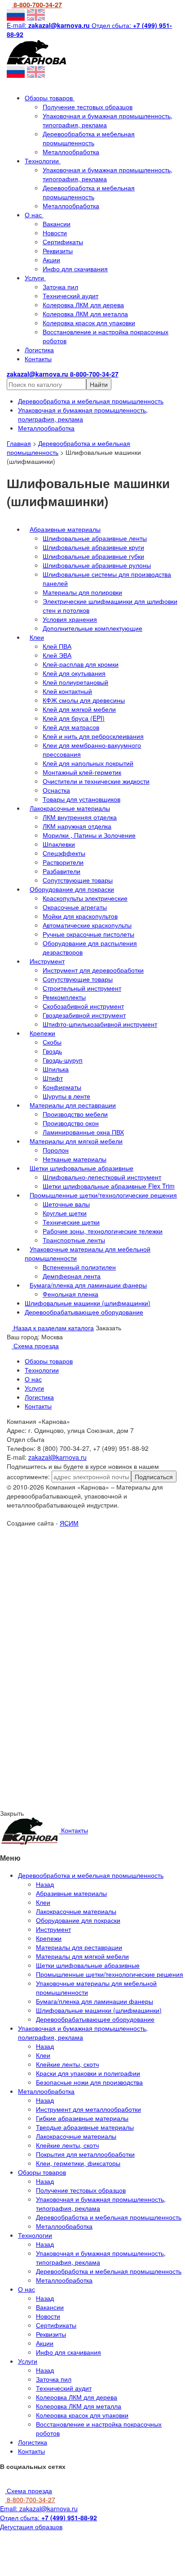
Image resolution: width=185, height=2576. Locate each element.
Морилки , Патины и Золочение (89, 835)
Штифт (53, 1078)
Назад (45, 1884)
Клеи (37, 637)
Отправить (93, 1607)
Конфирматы (62, 1087)
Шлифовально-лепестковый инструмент (102, 1177)
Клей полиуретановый (75, 682)
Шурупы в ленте (66, 1096)
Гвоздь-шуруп (63, 1060)
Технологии (43, 161)
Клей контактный (67, 691)
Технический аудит (70, 296)
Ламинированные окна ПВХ (83, 1132)
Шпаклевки (59, 844)
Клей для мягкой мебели (79, 709)
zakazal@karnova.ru (57, 1457)
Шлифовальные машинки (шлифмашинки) (88, 1303)
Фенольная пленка (70, 1294)
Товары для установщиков (81, 799)
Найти (99, 384)
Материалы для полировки (82, 592)
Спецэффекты (64, 853)
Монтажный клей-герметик (82, 772)
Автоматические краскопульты (87, 925)
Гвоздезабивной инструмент (84, 1015)
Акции (51, 260)
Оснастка (56, 790)
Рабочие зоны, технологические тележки (103, 1231)
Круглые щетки (65, 1213)
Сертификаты (63, 242)
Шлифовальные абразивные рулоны (97, 565)
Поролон (56, 1150)
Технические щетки (71, 1222)
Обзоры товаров (50, 98)
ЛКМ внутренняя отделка (80, 817)
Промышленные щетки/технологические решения (103, 1195)
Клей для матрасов (71, 727)
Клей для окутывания (74, 673)
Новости (55, 233)
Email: (39, 2509)
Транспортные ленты (74, 1240)
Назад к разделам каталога (53, 1328)
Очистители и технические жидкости (96, 781)
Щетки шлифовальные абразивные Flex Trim (109, 1186)
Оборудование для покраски (72, 889)
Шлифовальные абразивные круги (93, 547)
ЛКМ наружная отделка (77, 826)
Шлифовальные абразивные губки (93, 556)
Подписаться (154, 1476)
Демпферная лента (72, 1276)
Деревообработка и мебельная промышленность (89, 138)
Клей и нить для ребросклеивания (93, 736)
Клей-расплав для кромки (81, 664)
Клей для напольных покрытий (88, 763)
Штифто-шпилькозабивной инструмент (100, 1024)
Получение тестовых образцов (88, 107)
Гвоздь (52, 1051)
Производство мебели (75, 1114)
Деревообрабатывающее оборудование (84, 1312)
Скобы (52, 1042)
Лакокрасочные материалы (70, 808)
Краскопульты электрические (85, 898)
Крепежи (42, 1033)
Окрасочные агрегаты (75, 907)
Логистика (39, 350)
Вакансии (57, 224)
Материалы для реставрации (73, 1105)
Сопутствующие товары (78, 880)
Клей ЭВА (57, 655)
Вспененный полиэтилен (79, 1267)
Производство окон (71, 1123)
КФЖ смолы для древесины (84, 700)
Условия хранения (70, 619)
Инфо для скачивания (75, 269)
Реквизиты (58, 251)
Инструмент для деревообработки (93, 970)
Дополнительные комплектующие (92, 628)
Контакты (38, 359)
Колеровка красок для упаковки (89, 323)
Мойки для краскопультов (80, 916)
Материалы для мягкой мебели (76, 1141)
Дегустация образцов (31, 2527)
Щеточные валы (66, 1204)
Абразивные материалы (65, 529)
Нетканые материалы (75, 1159)
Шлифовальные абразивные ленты (95, 538)
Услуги (35, 278)
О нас (34, 215)
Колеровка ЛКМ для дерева (83, 305)
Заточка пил (60, 287)
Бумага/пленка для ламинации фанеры (88, 1285)
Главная (19, 443)
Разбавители (62, 871)
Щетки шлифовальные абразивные (81, 1168)
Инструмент (47, 961)
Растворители (63, 862)
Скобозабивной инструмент (83, 1006)
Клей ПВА (57, 646)
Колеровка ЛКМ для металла (85, 314)
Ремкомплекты (64, 997)
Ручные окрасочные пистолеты (88, 934)
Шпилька (56, 1069)
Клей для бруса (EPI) (74, 718)
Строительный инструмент (82, 988)
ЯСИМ (69, 1523)
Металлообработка (71, 152)
